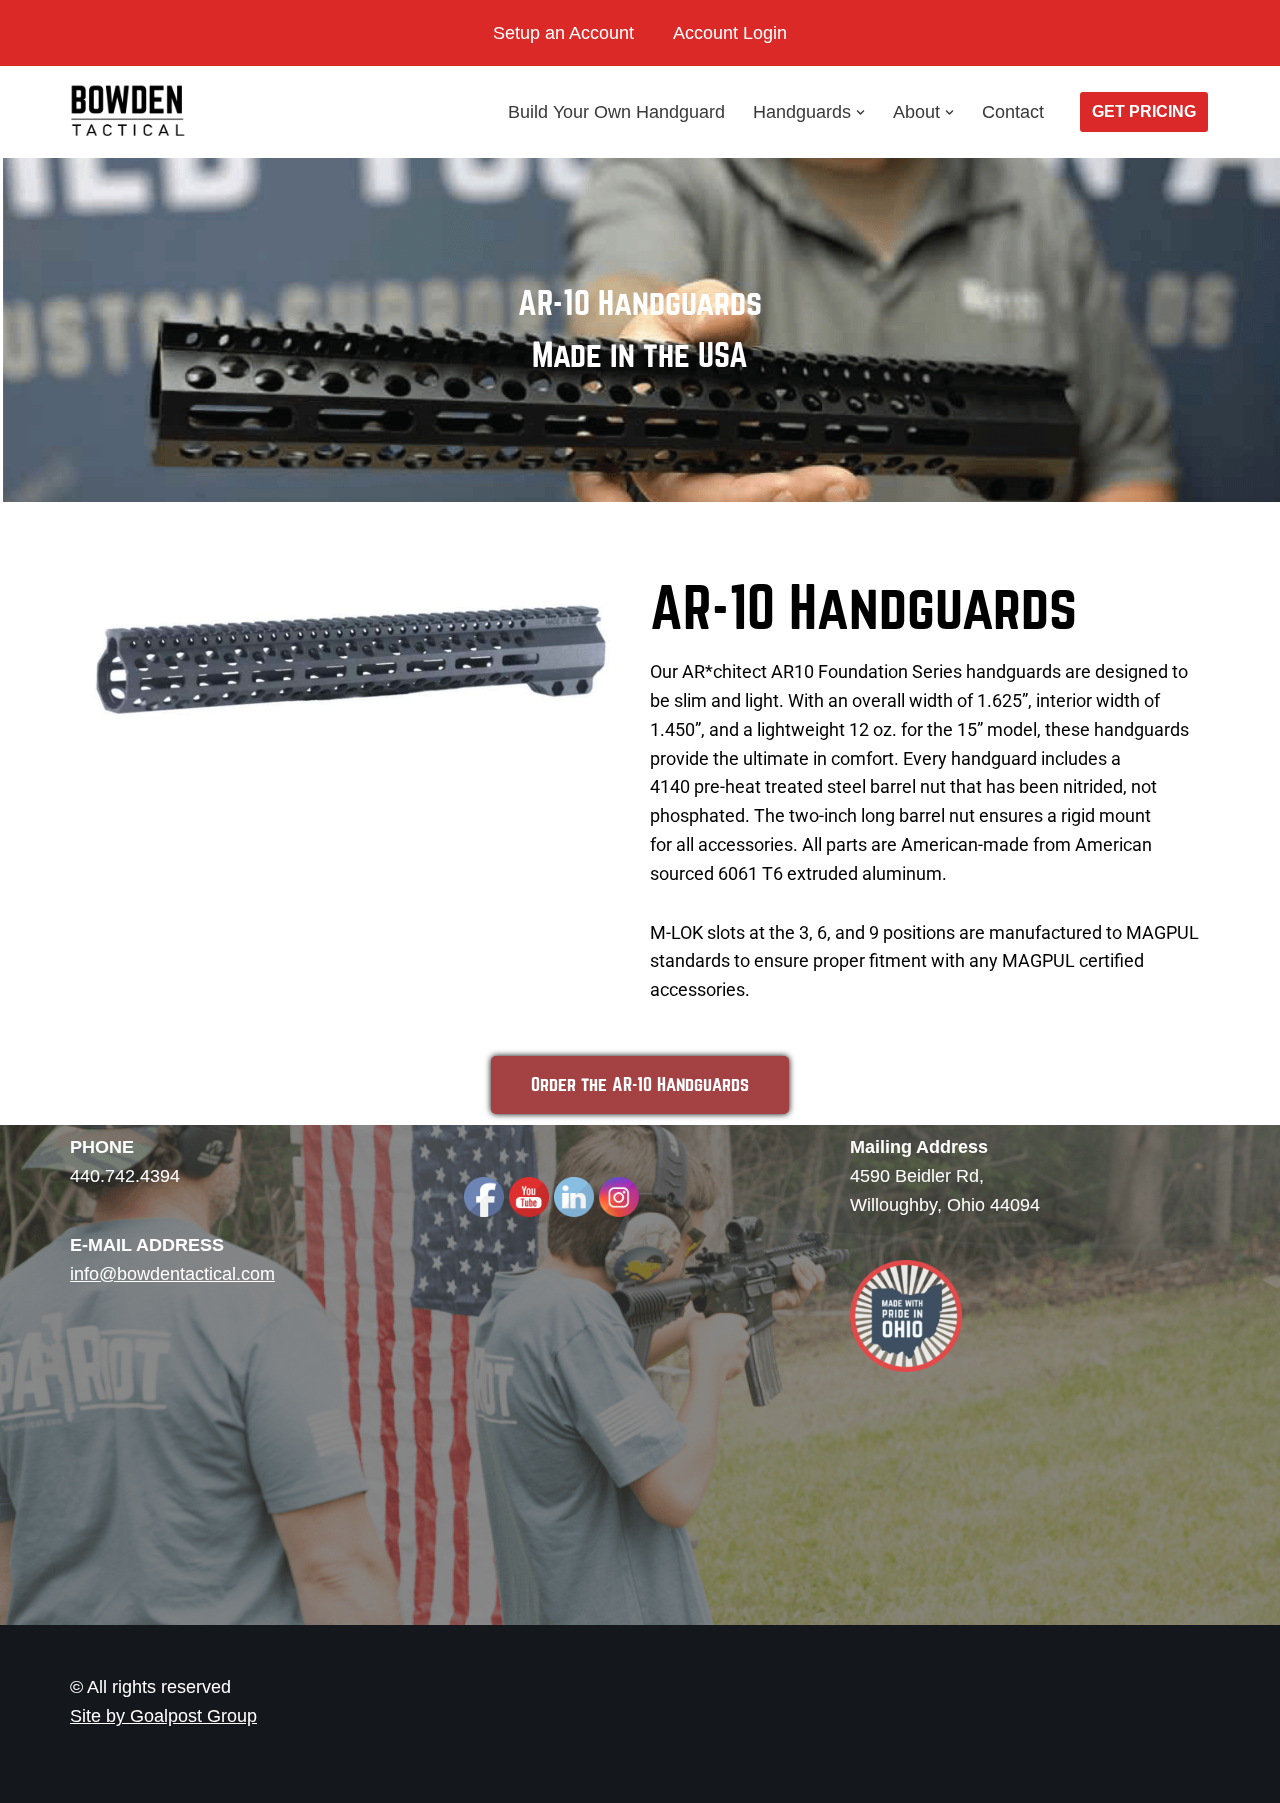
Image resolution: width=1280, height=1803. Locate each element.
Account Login (730, 33)
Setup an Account (563, 33)
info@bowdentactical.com (172, 1274)
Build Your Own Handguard (616, 112)
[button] (860, 112)
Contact (1013, 112)
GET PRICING (1144, 111)
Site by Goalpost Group (163, 1716)
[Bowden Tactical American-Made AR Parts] (130, 112)
